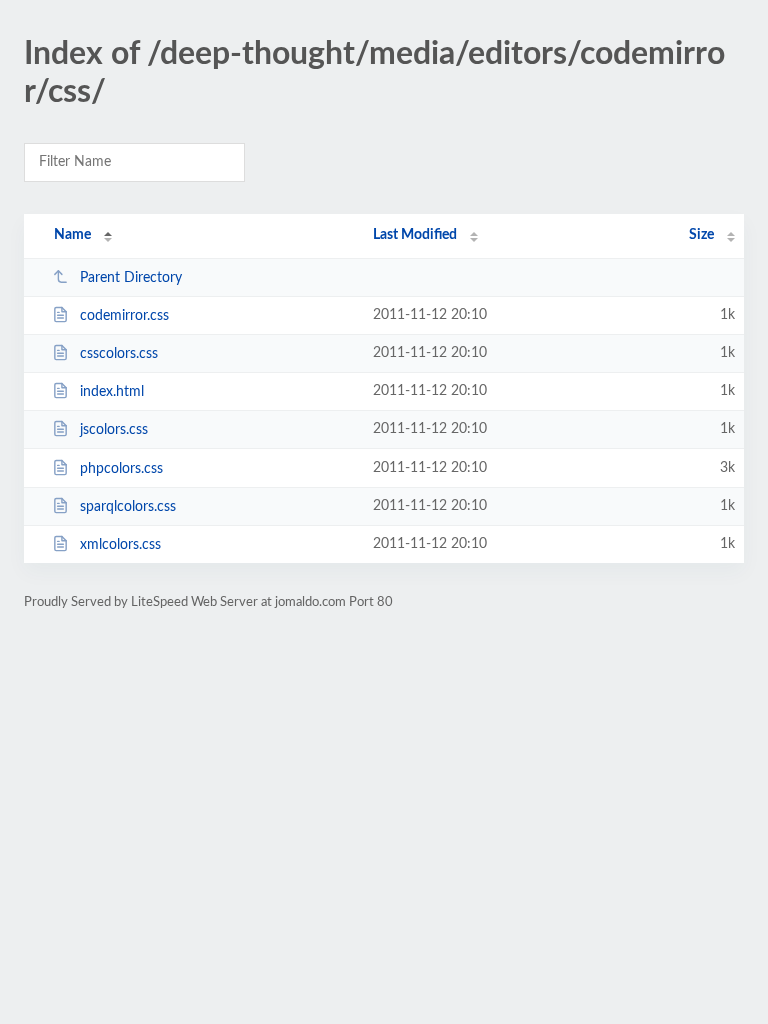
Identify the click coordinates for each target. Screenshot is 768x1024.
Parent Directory (131, 278)
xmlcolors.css (120, 545)
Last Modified (415, 235)
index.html (112, 392)
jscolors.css (114, 430)
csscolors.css (119, 354)
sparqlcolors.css (128, 507)
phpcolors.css (121, 469)
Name (72, 235)
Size (701, 235)
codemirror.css (124, 316)
